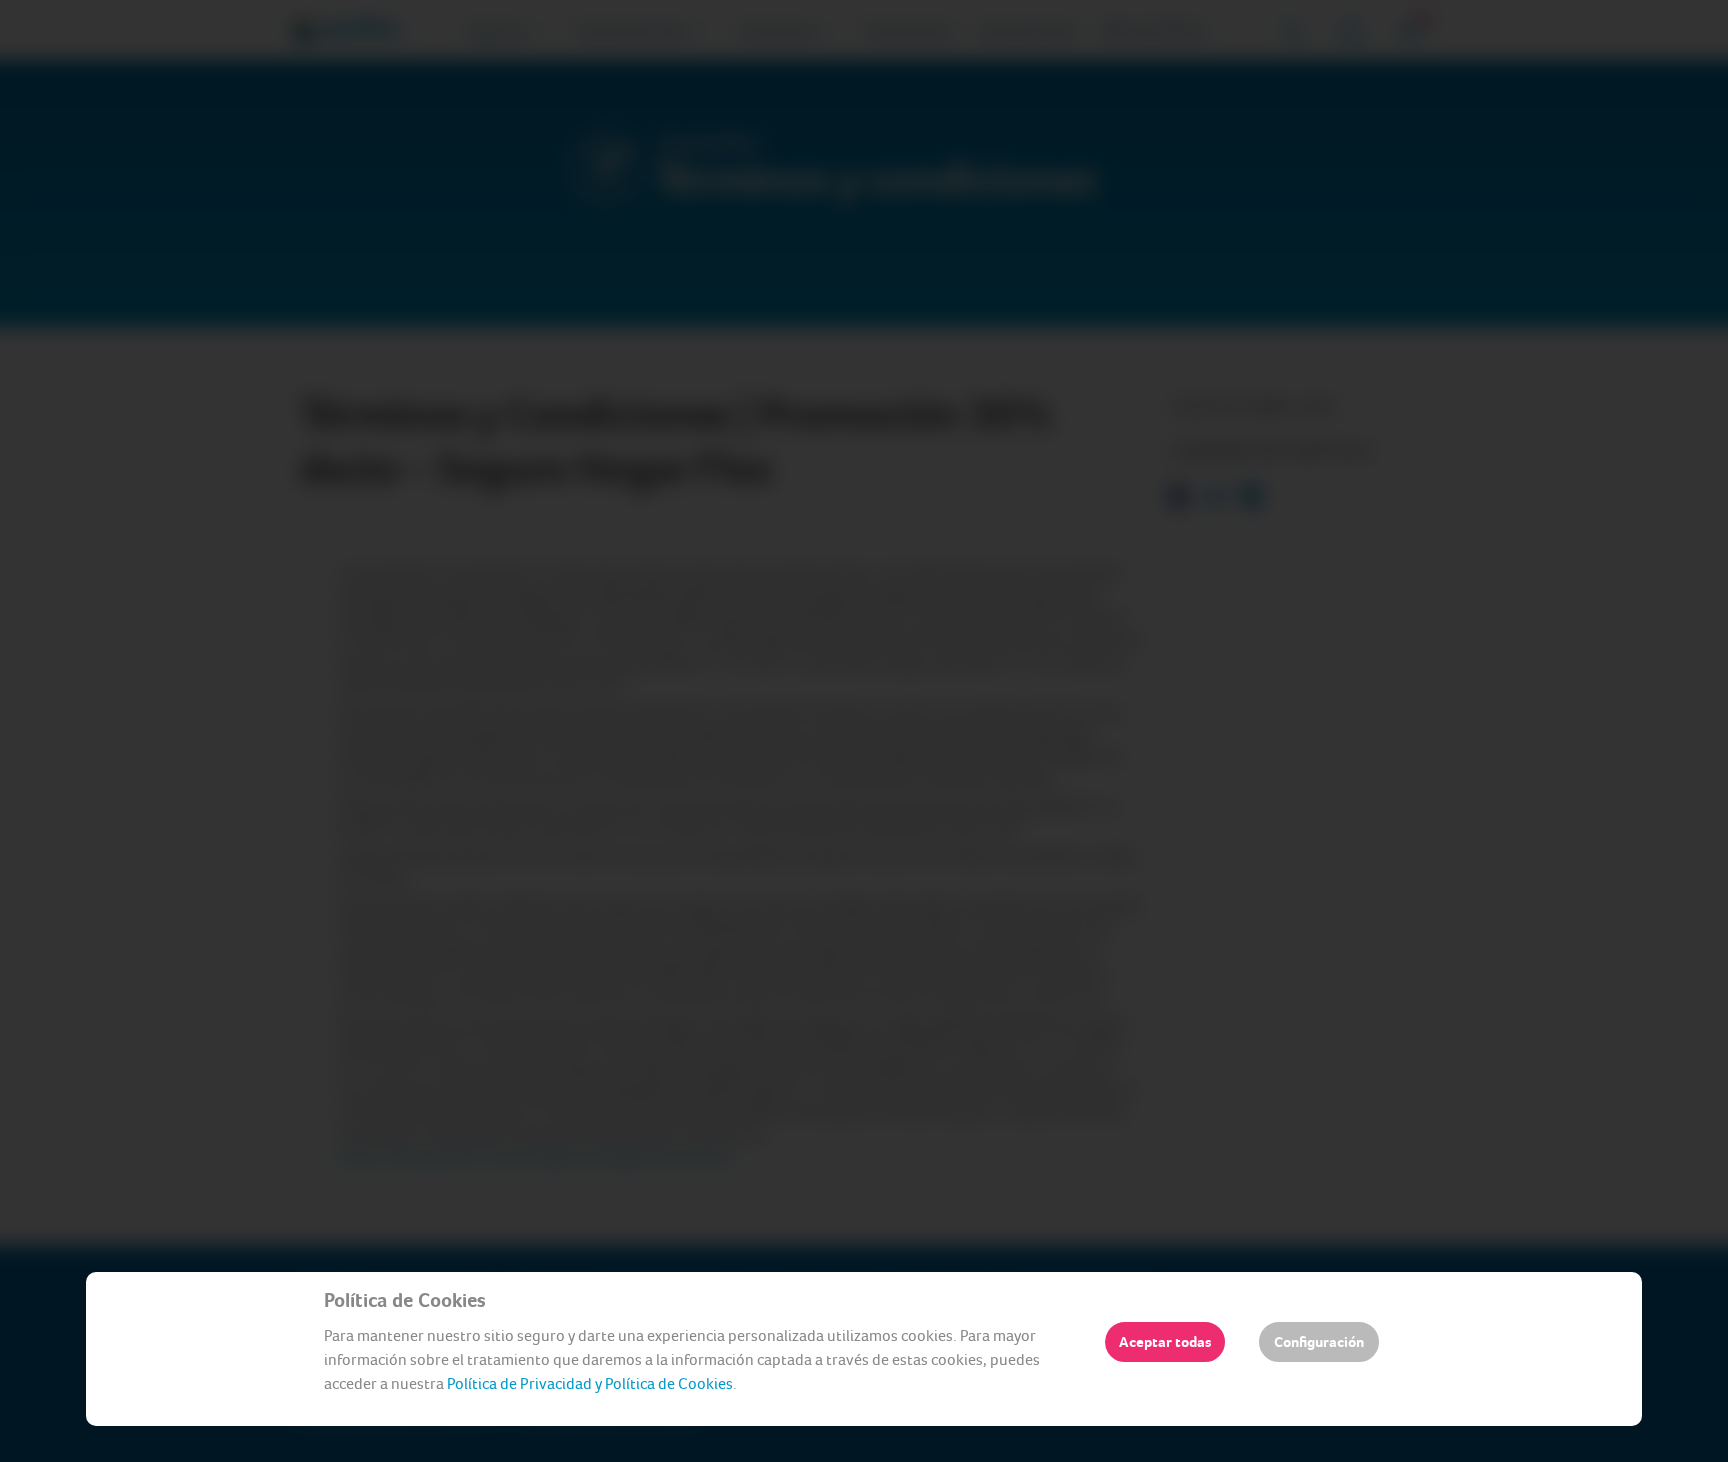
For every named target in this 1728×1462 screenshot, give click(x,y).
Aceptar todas (1165, 1342)
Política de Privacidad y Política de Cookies (590, 1383)
